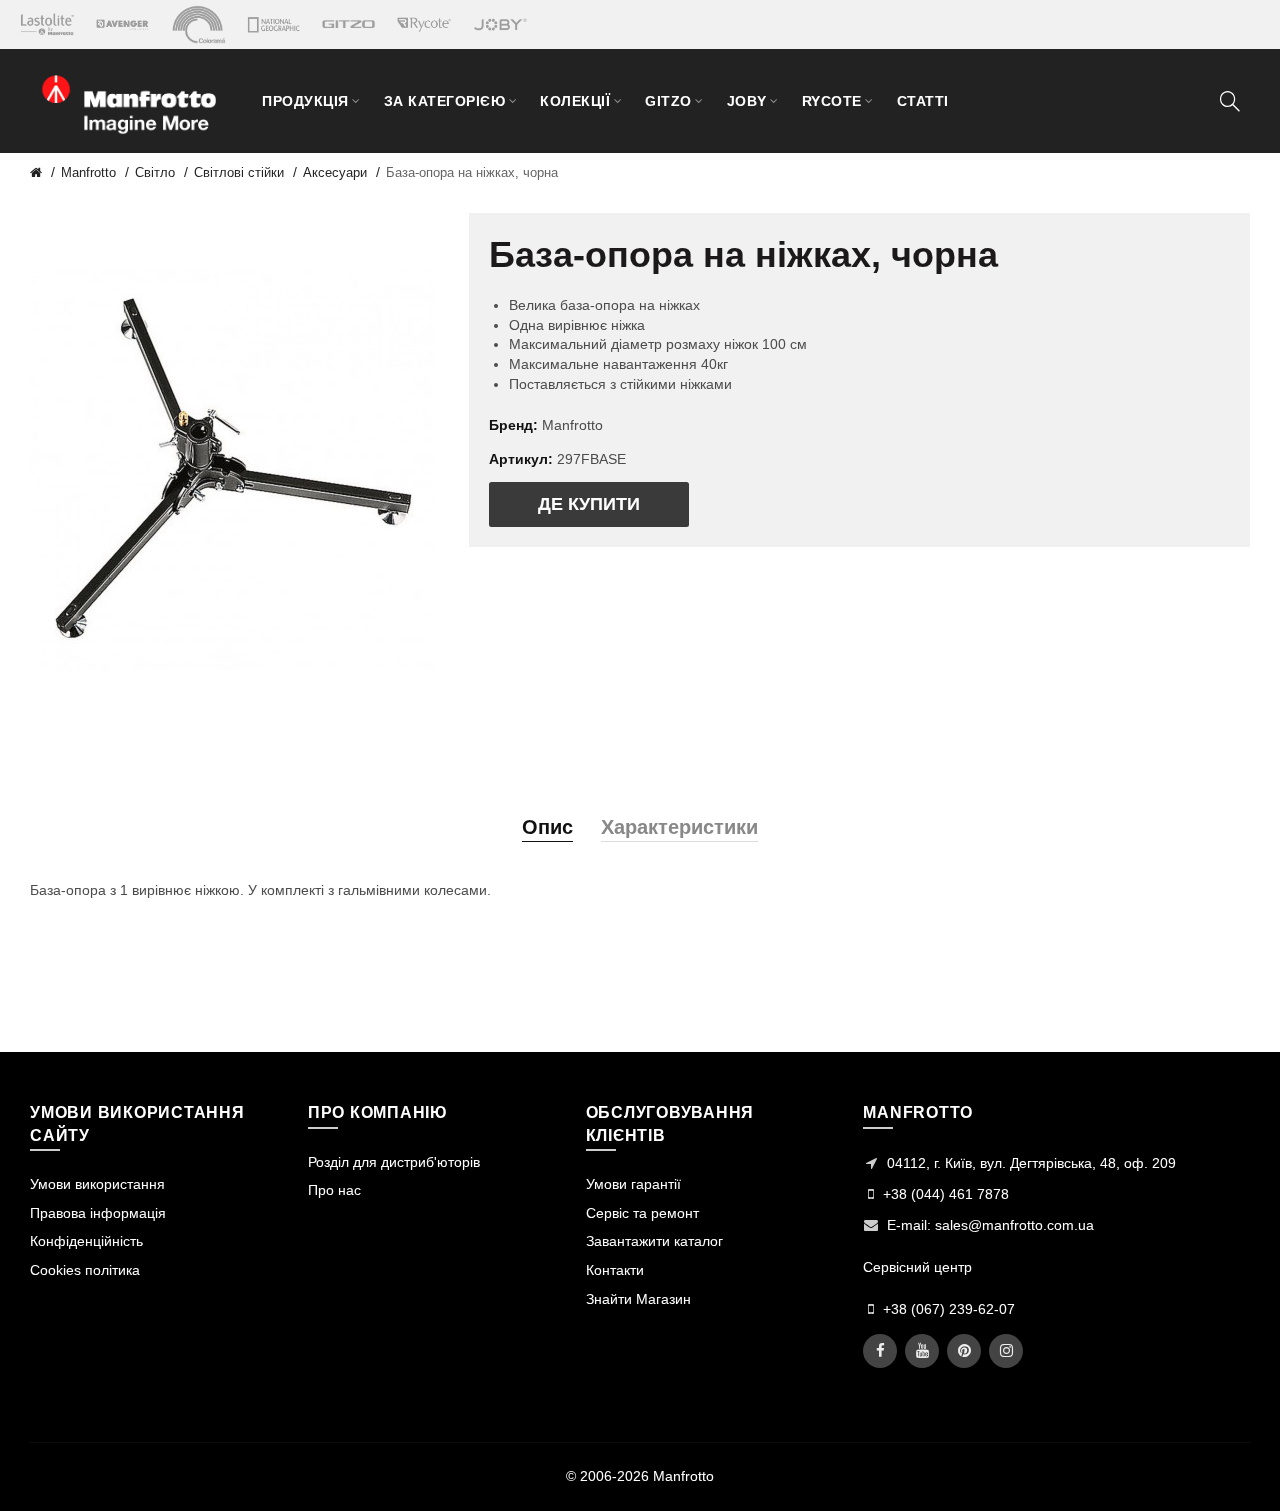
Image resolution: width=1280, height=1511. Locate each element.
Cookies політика (85, 1270)
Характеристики (679, 827)
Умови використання (97, 1184)
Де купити (589, 504)
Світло (155, 172)
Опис (547, 827)
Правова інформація (98, 1213)
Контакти (615, 1270)
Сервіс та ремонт (642, 1213)
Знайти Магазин (638, 1299)
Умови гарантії (633, 1184)
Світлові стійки (239, 172)
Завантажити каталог (654, 1241)
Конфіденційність (86, 1241)
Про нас (334, 1190)
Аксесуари (335, 172)
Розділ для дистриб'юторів (394, 1162)
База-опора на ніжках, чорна (472, 172)
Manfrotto (88, 172)
